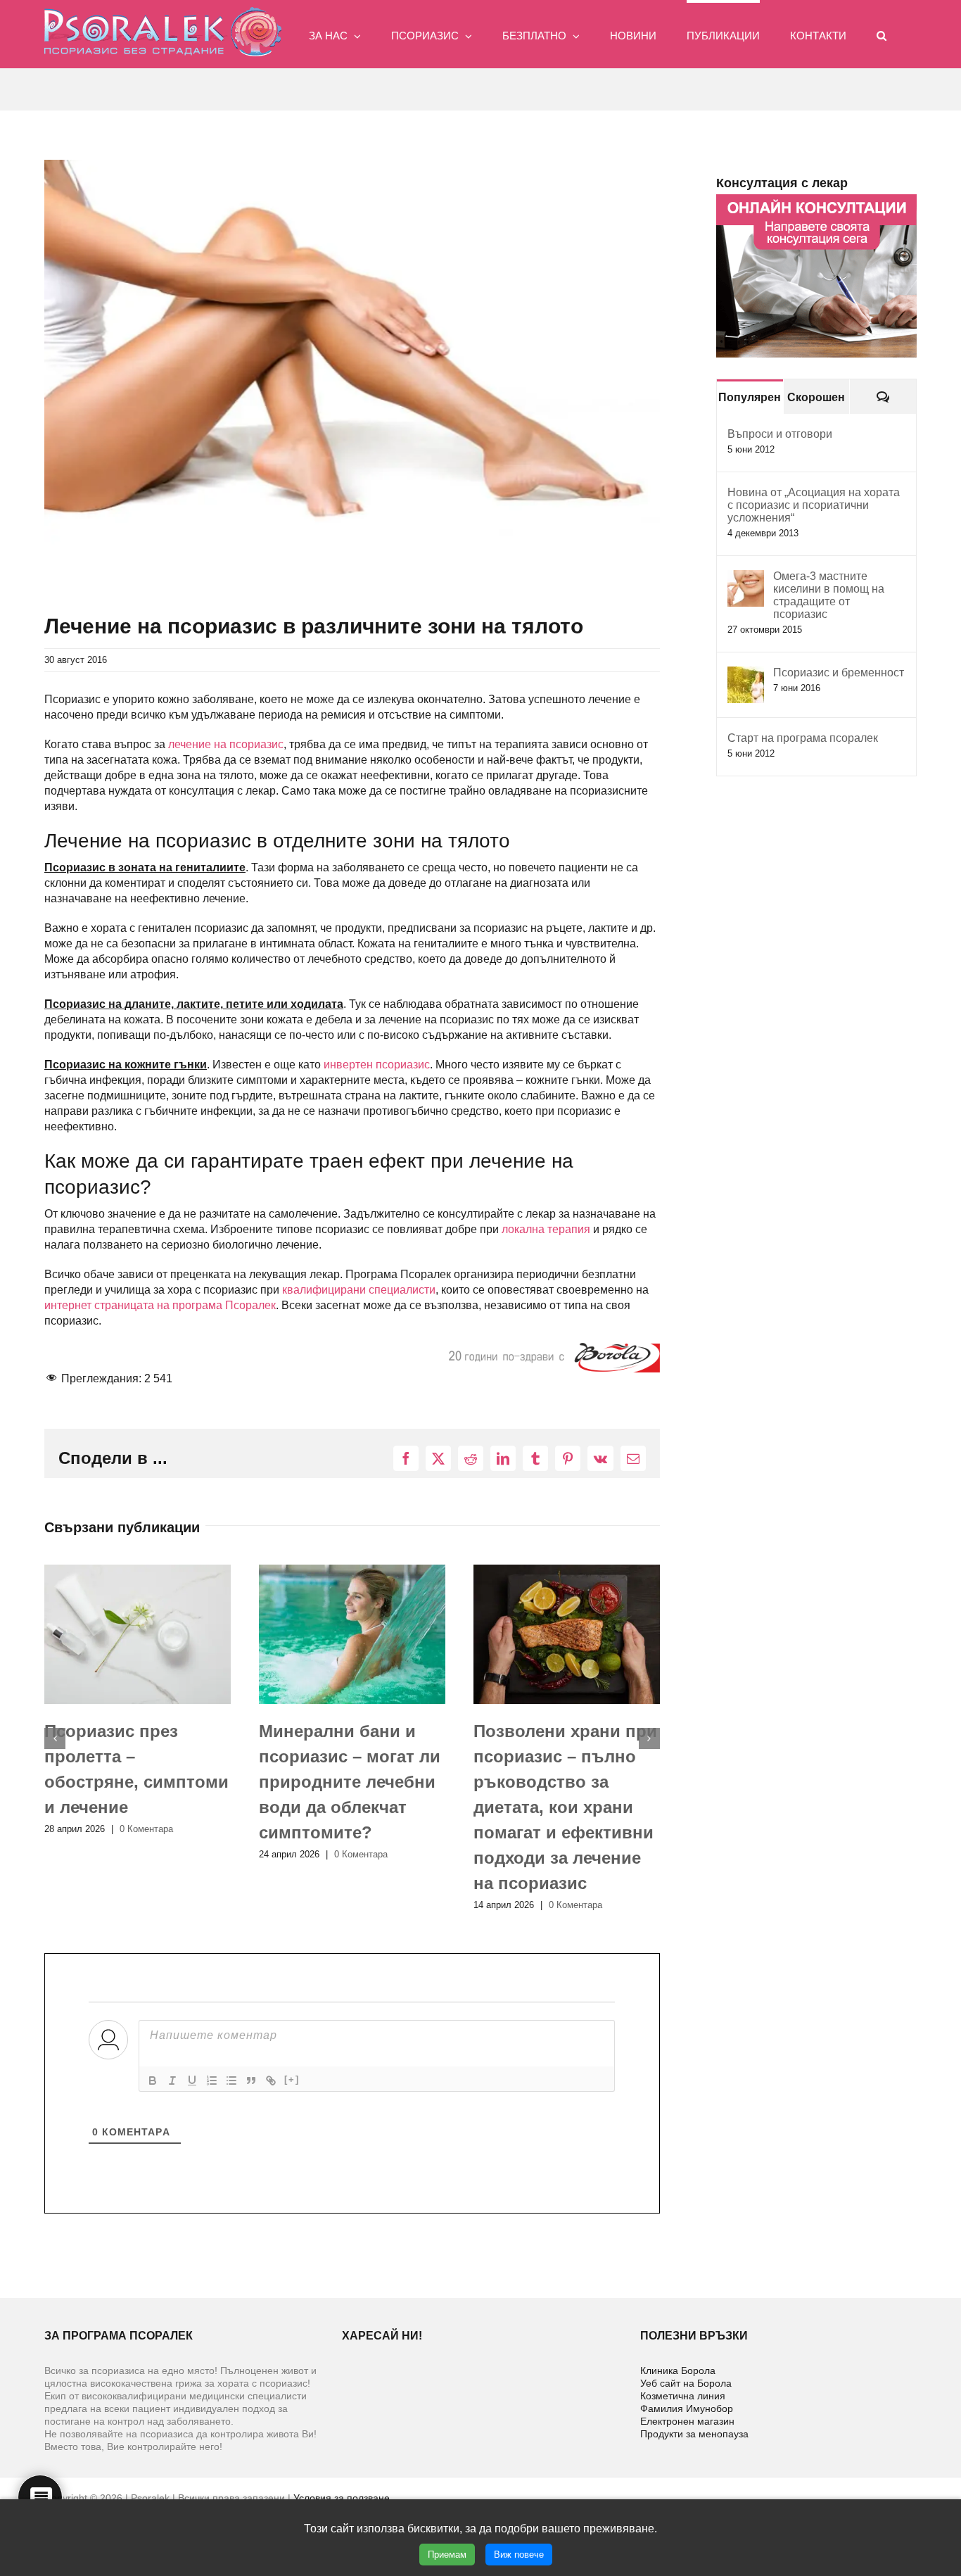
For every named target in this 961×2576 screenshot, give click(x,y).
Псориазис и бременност (839, 673)
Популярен (750, 397)
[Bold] (153, 2081)
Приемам (447, 2555)
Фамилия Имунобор (687, 2408)
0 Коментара (146, 1854)
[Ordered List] (212, 2081)
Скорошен (816, 397)
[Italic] (172, 2081)
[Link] (271, 2081)
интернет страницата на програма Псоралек (160, 1305)
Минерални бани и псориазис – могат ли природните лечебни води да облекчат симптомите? (135, 1782)
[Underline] (192, 2081)
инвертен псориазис (377, 1065)
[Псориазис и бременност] (746, 674)
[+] (292, 2079)
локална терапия (546, 1229)
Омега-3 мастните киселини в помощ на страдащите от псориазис (829, 595)
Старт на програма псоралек (803, 738)
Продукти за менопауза (694, 2434)
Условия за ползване (342, 2498)
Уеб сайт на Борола (686, 2383)
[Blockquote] (251, 2081)
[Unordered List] (231, 2081)
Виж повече (519, 2555)
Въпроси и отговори (780, 434)
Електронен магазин (687, 2421)
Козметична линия (683, 2396)
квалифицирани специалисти (359, 1290)
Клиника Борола (678, 2370)
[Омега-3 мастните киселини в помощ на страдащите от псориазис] (746, 577)
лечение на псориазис (226, 744)
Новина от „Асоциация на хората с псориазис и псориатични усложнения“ (814, 505)
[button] (882, 34)
